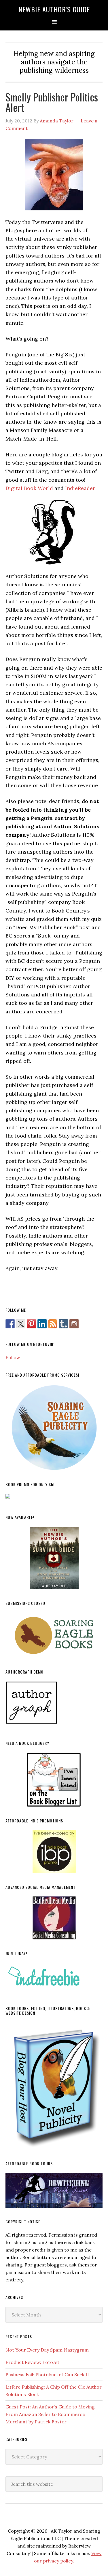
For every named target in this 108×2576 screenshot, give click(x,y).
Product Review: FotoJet (32, 2362)
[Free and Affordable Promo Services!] (54, 1428)
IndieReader (79, 488)
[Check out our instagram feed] (74, 1324)
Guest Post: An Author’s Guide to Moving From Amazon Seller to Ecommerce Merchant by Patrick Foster (50, 2414)
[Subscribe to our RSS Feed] (53, 1324)
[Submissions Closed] (54, 1635)
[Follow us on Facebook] (10, 1324)
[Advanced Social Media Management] (54, 1918)
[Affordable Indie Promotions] (54, 1852)
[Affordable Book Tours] (54, 2190)
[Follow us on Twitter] (21, 1324)
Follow (13, 1357)
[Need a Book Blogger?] (54, 1780)
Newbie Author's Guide (54, 9)
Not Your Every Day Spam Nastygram (47, 2350)
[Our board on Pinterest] (31, 1324)
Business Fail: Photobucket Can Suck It (47, 2375)
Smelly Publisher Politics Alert (52, 102)
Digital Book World (29, 488)
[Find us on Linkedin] (42, 1324)
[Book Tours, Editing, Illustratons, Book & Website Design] (54, 2086)
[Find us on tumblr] (63, 1324)
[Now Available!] (54, 1558)
